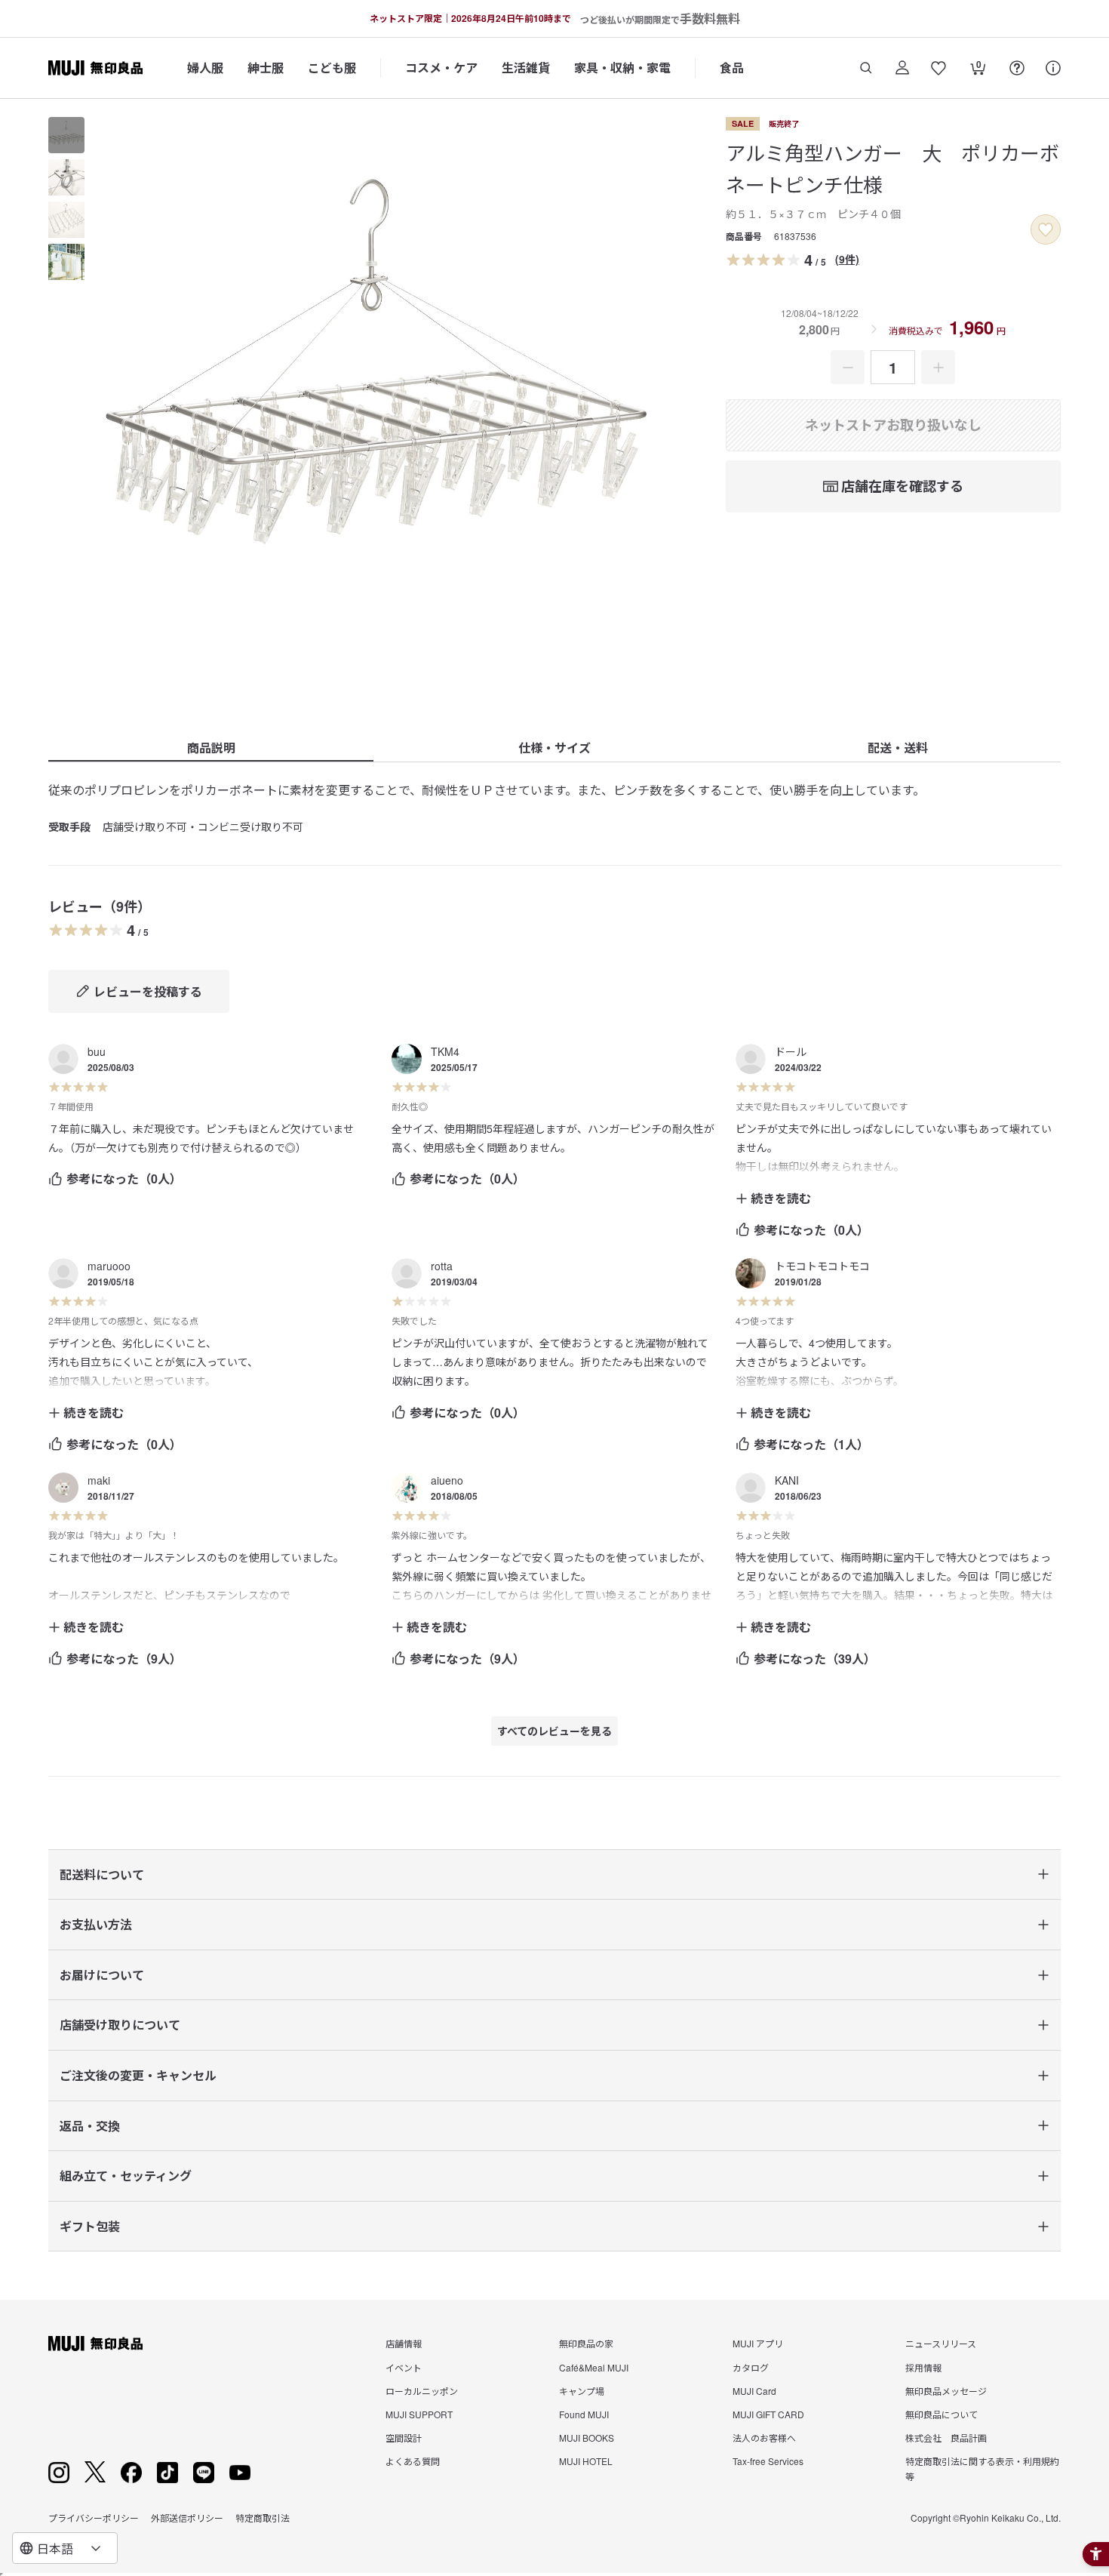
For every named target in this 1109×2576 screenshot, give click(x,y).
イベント (404, 2367)
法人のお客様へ (764, 2438)
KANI (787, 1480)
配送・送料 (898, 748)
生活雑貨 (526, 68)
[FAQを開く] (1017, 68)
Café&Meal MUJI (594, 2367)
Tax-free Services (768, 2461)
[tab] (66, 135)
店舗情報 (404, 2343)
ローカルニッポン (422, 2391)
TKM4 (445, 1051)
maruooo (109, 1266)
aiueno (447, 1480)
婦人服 (205, 68)
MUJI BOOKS (587, 2438)
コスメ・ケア (441, 68)
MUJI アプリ (758, 2343)
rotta (442, 1266)
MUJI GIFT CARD (768, 2414)
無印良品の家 (586, 2343)
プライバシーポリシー (94, 2518)
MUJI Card (754, 2391)
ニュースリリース (941, 2343)
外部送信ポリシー (187, 2518)
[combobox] (65, 2548)
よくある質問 (413, 2461)
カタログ (751, 2367)
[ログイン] (902, 68)
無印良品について (942, 2414)
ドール (791, 1051)
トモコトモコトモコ (822, 1266)
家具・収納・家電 (622, 68)
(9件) (847, 259)
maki (99, 1480)
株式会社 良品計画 (946, 2438)
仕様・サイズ (554, 748)
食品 (732, 68)
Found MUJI (584, 2414)
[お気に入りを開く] (939, 68)
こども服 (332, 68)
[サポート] (1053, 68)
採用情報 (923, 2367)
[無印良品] (95, 2344)
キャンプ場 (582, 2391)
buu (97, 1051)
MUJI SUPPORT (419, 2414)
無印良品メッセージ (946, 2391)
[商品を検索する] (866, 68)
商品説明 (211, 748)
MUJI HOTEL (586, 2461)
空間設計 (404, 2438)
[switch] (1046, 229)
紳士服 (266, 68)
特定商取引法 (263, 2518)
